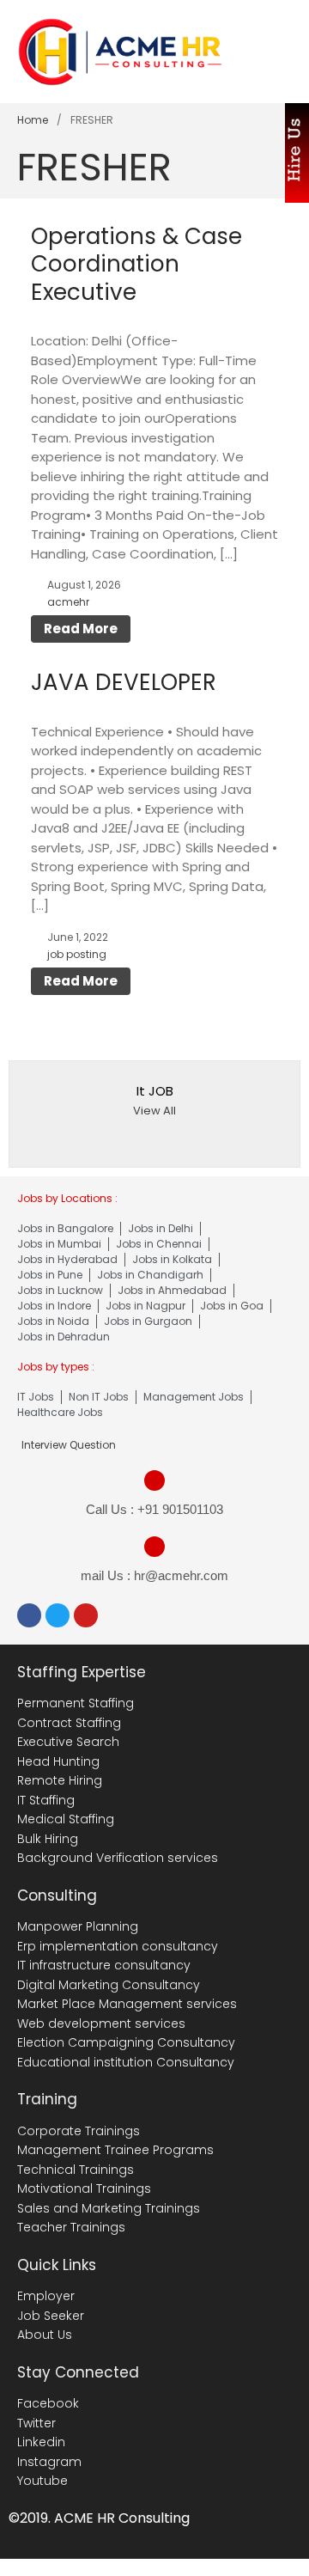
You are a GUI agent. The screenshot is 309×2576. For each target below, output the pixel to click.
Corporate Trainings (79, 2131)
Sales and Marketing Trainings (109, 2208)
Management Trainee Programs (115, 2150)
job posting (77, 954)
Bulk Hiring (48, 1839)
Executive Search (68, 1742)
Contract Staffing (69, 1723)
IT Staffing (46, 1800)
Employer (46, 2296)
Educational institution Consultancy (126, 2062)
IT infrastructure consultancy (104, 1965)
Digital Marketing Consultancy (109, 1985)
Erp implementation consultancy (118, 1946)
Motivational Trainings (84, 2188)
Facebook (48, 2403)
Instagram (49, 2462)
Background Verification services (118, 1858)
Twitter (36, 2423)
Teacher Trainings (71, 2227)
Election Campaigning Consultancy (126, 2042)
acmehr (68, 602)
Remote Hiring (60, 1780)
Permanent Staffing (76, 1703)
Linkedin (41, 2442)
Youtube (42, 2481)
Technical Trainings (76, 2170)
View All (154, 1111)
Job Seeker (51, 2316)
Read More (81, 629)
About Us (45, 2335)
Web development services (101, 2024)
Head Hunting (58, 1761)
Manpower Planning (78, 1926)
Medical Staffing (66, 1819)
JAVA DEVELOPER (124, 682)
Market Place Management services (127, 2004)
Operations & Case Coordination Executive (136, 264)
